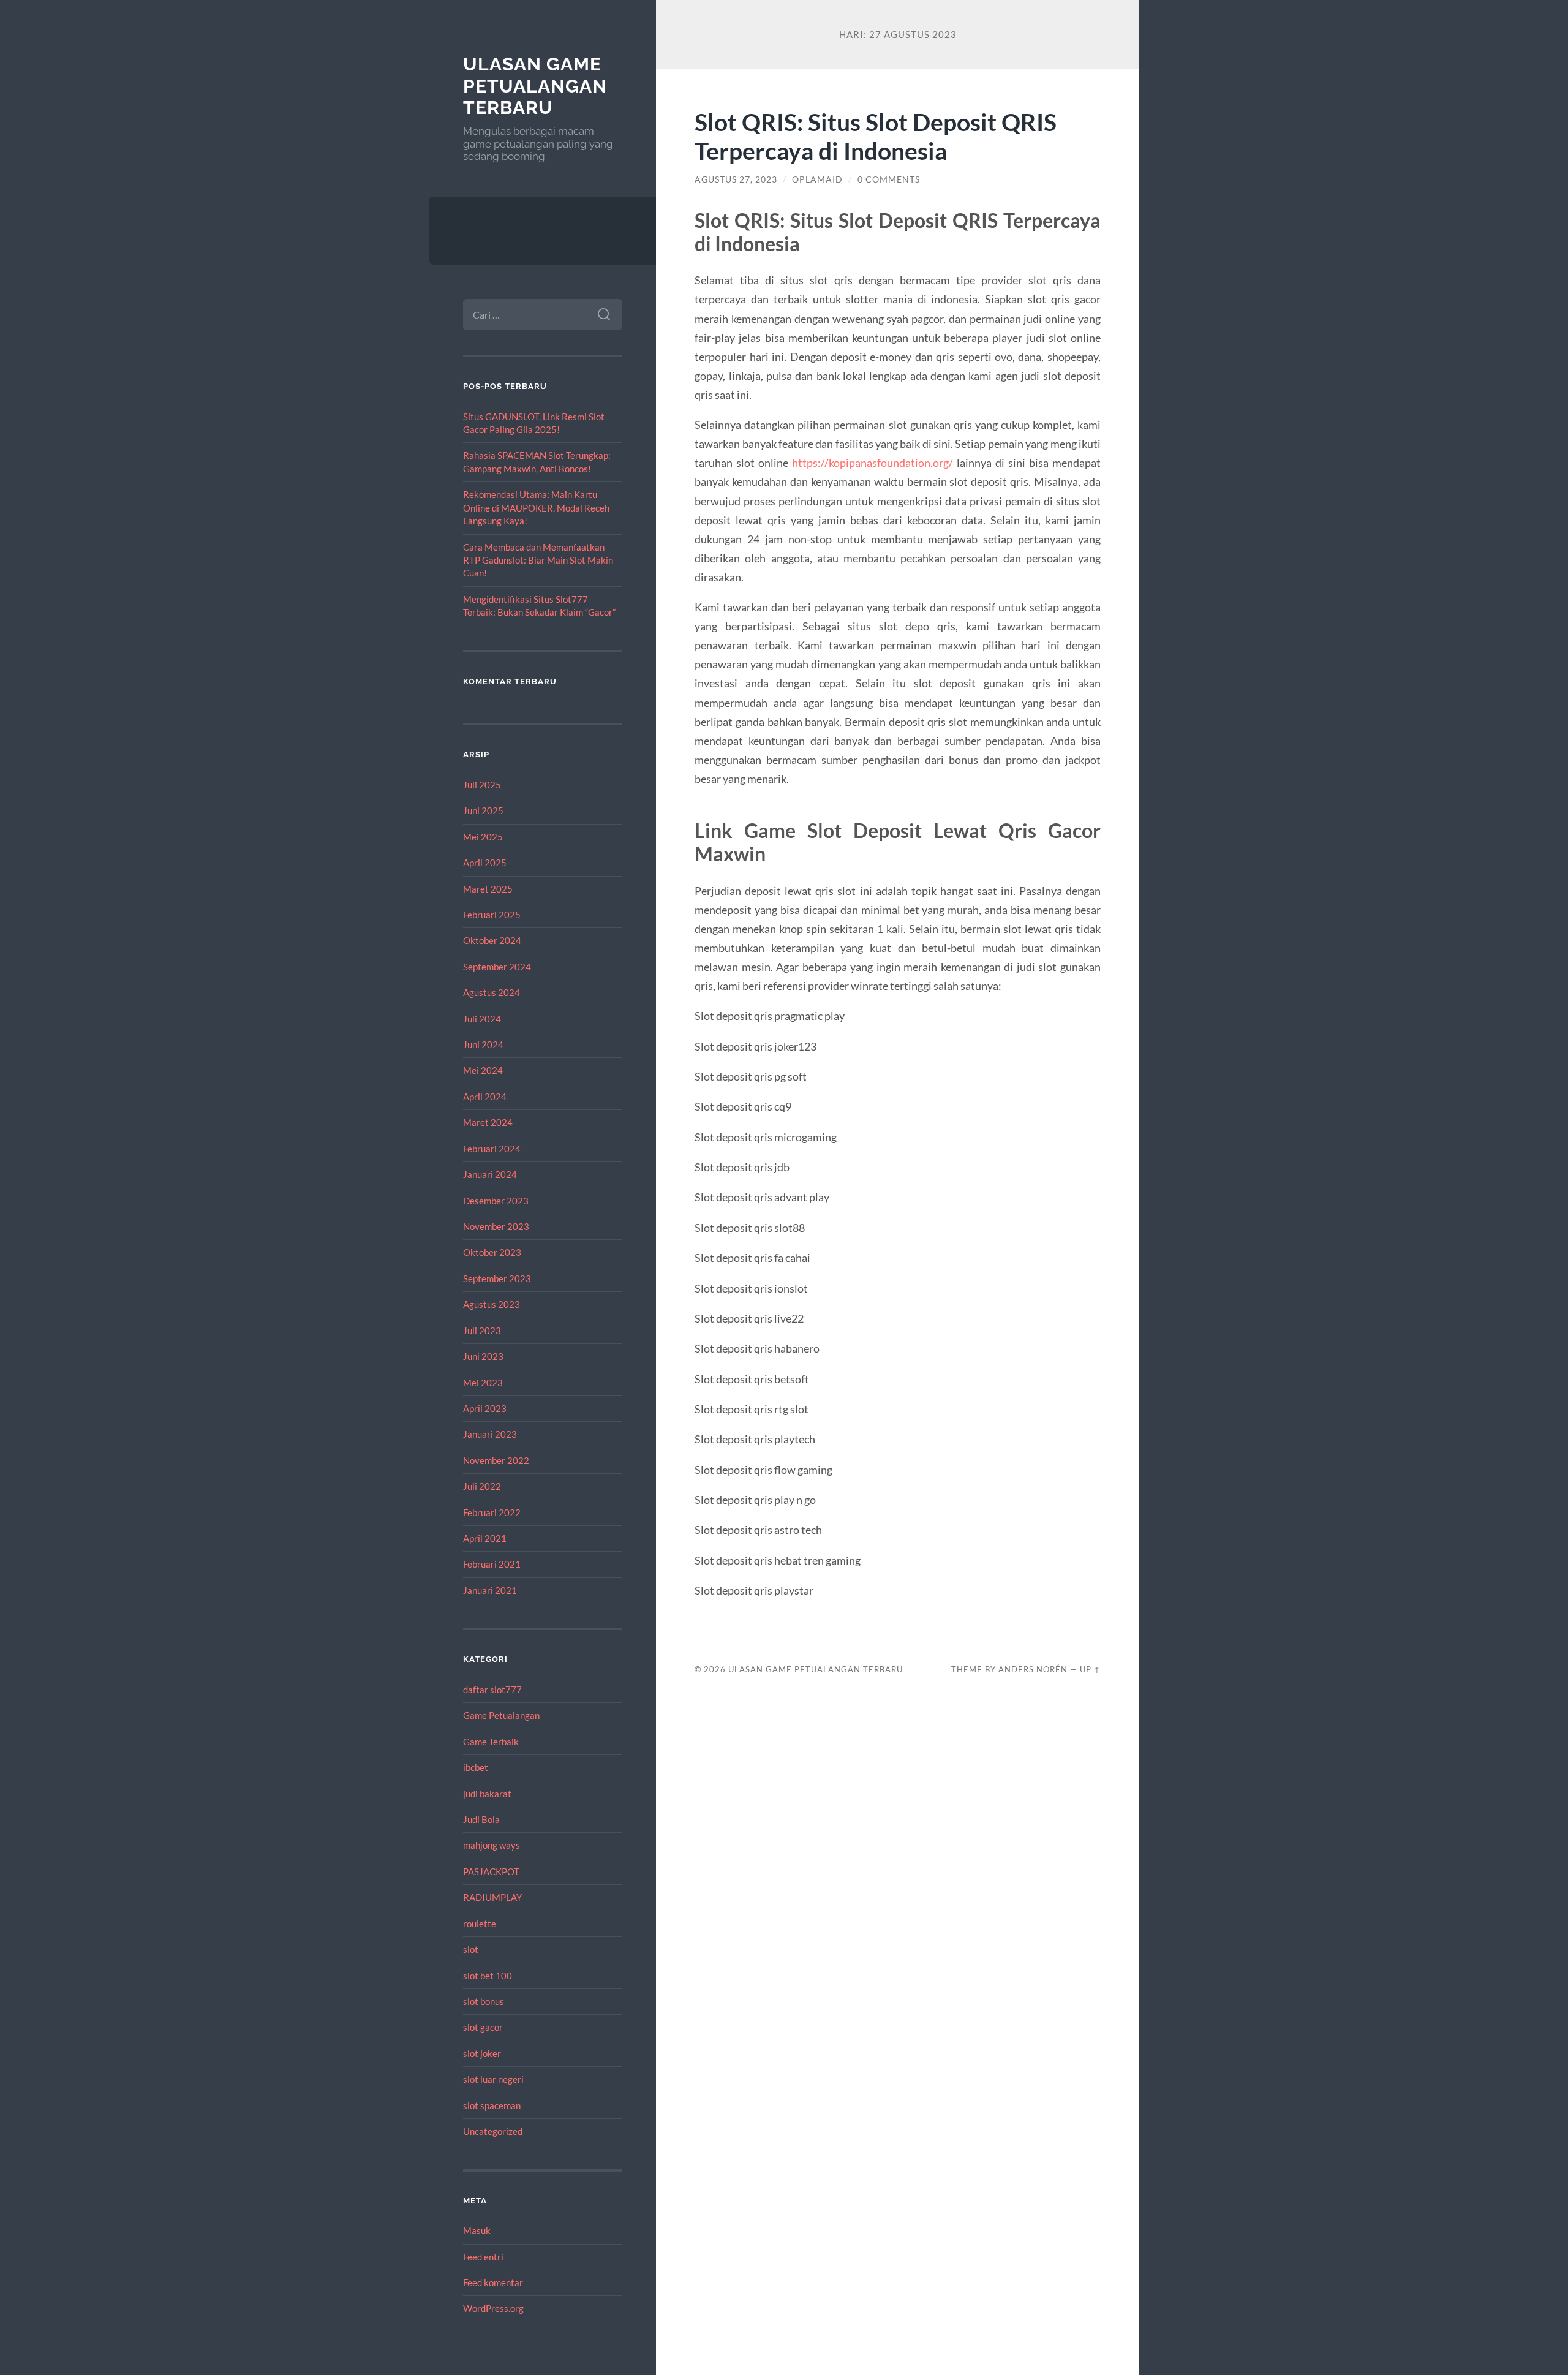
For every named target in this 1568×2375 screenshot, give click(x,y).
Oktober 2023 (492, 1252)
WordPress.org (493, 2308)
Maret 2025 (488, 889)
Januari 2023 (490, 1434)
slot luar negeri (493, 2079)
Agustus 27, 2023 (736, 179)
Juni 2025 (483, 810)
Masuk (477, 2230)
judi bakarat (487, 1794)
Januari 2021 (490, 1590)
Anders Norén (1033, 1669)
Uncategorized (493, 2131)
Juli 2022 (482, 1486)
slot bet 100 (488, 1976)
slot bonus (484, 2001)
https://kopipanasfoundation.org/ (873, 463)
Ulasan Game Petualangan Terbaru (535, 86)
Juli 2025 (482, 785)
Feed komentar (493, 2282)
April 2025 (485, 863)
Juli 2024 (482, 1019)
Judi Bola (481, 1819)
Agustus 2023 (492, 1304)
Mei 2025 (483, 837)
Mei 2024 (483, 1070)
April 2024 (485, 1097)
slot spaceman (492, 2105)
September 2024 (497, 967)
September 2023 (497, 1278)
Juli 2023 (482, 1331)
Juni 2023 (483, 1356)
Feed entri (483, 2257)
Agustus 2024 (492, 992)
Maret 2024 (488, 1122)
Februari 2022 (492, 1512)
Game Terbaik (491, 1742)
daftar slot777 (492, 1690)
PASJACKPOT (491, 1871)
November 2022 (496, 1460)
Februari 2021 (492, 1564)
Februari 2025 (492, 915)
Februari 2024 (492, 1149)
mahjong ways (492, 1845)
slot (471, 1949)
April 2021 (485, 1538)
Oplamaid (817, 179)
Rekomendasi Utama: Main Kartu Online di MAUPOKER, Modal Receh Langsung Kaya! (536, 508)
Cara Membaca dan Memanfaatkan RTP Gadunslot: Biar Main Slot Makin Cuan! (538, 560)
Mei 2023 (483, 1383)
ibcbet (476, 1767)
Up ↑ (1090, 1669)
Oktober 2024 (492, 940)
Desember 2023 (496, 1201)
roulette (480, 1924)
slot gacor (483, 2027)
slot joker (482, 2053)
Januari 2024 (490, 1174)
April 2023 (485, 1408)
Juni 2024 (483, 1044)
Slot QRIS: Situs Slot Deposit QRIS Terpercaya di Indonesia (876, 136)
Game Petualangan (501, 1715)
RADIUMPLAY (492, 1897)
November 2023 (496, 1226)
